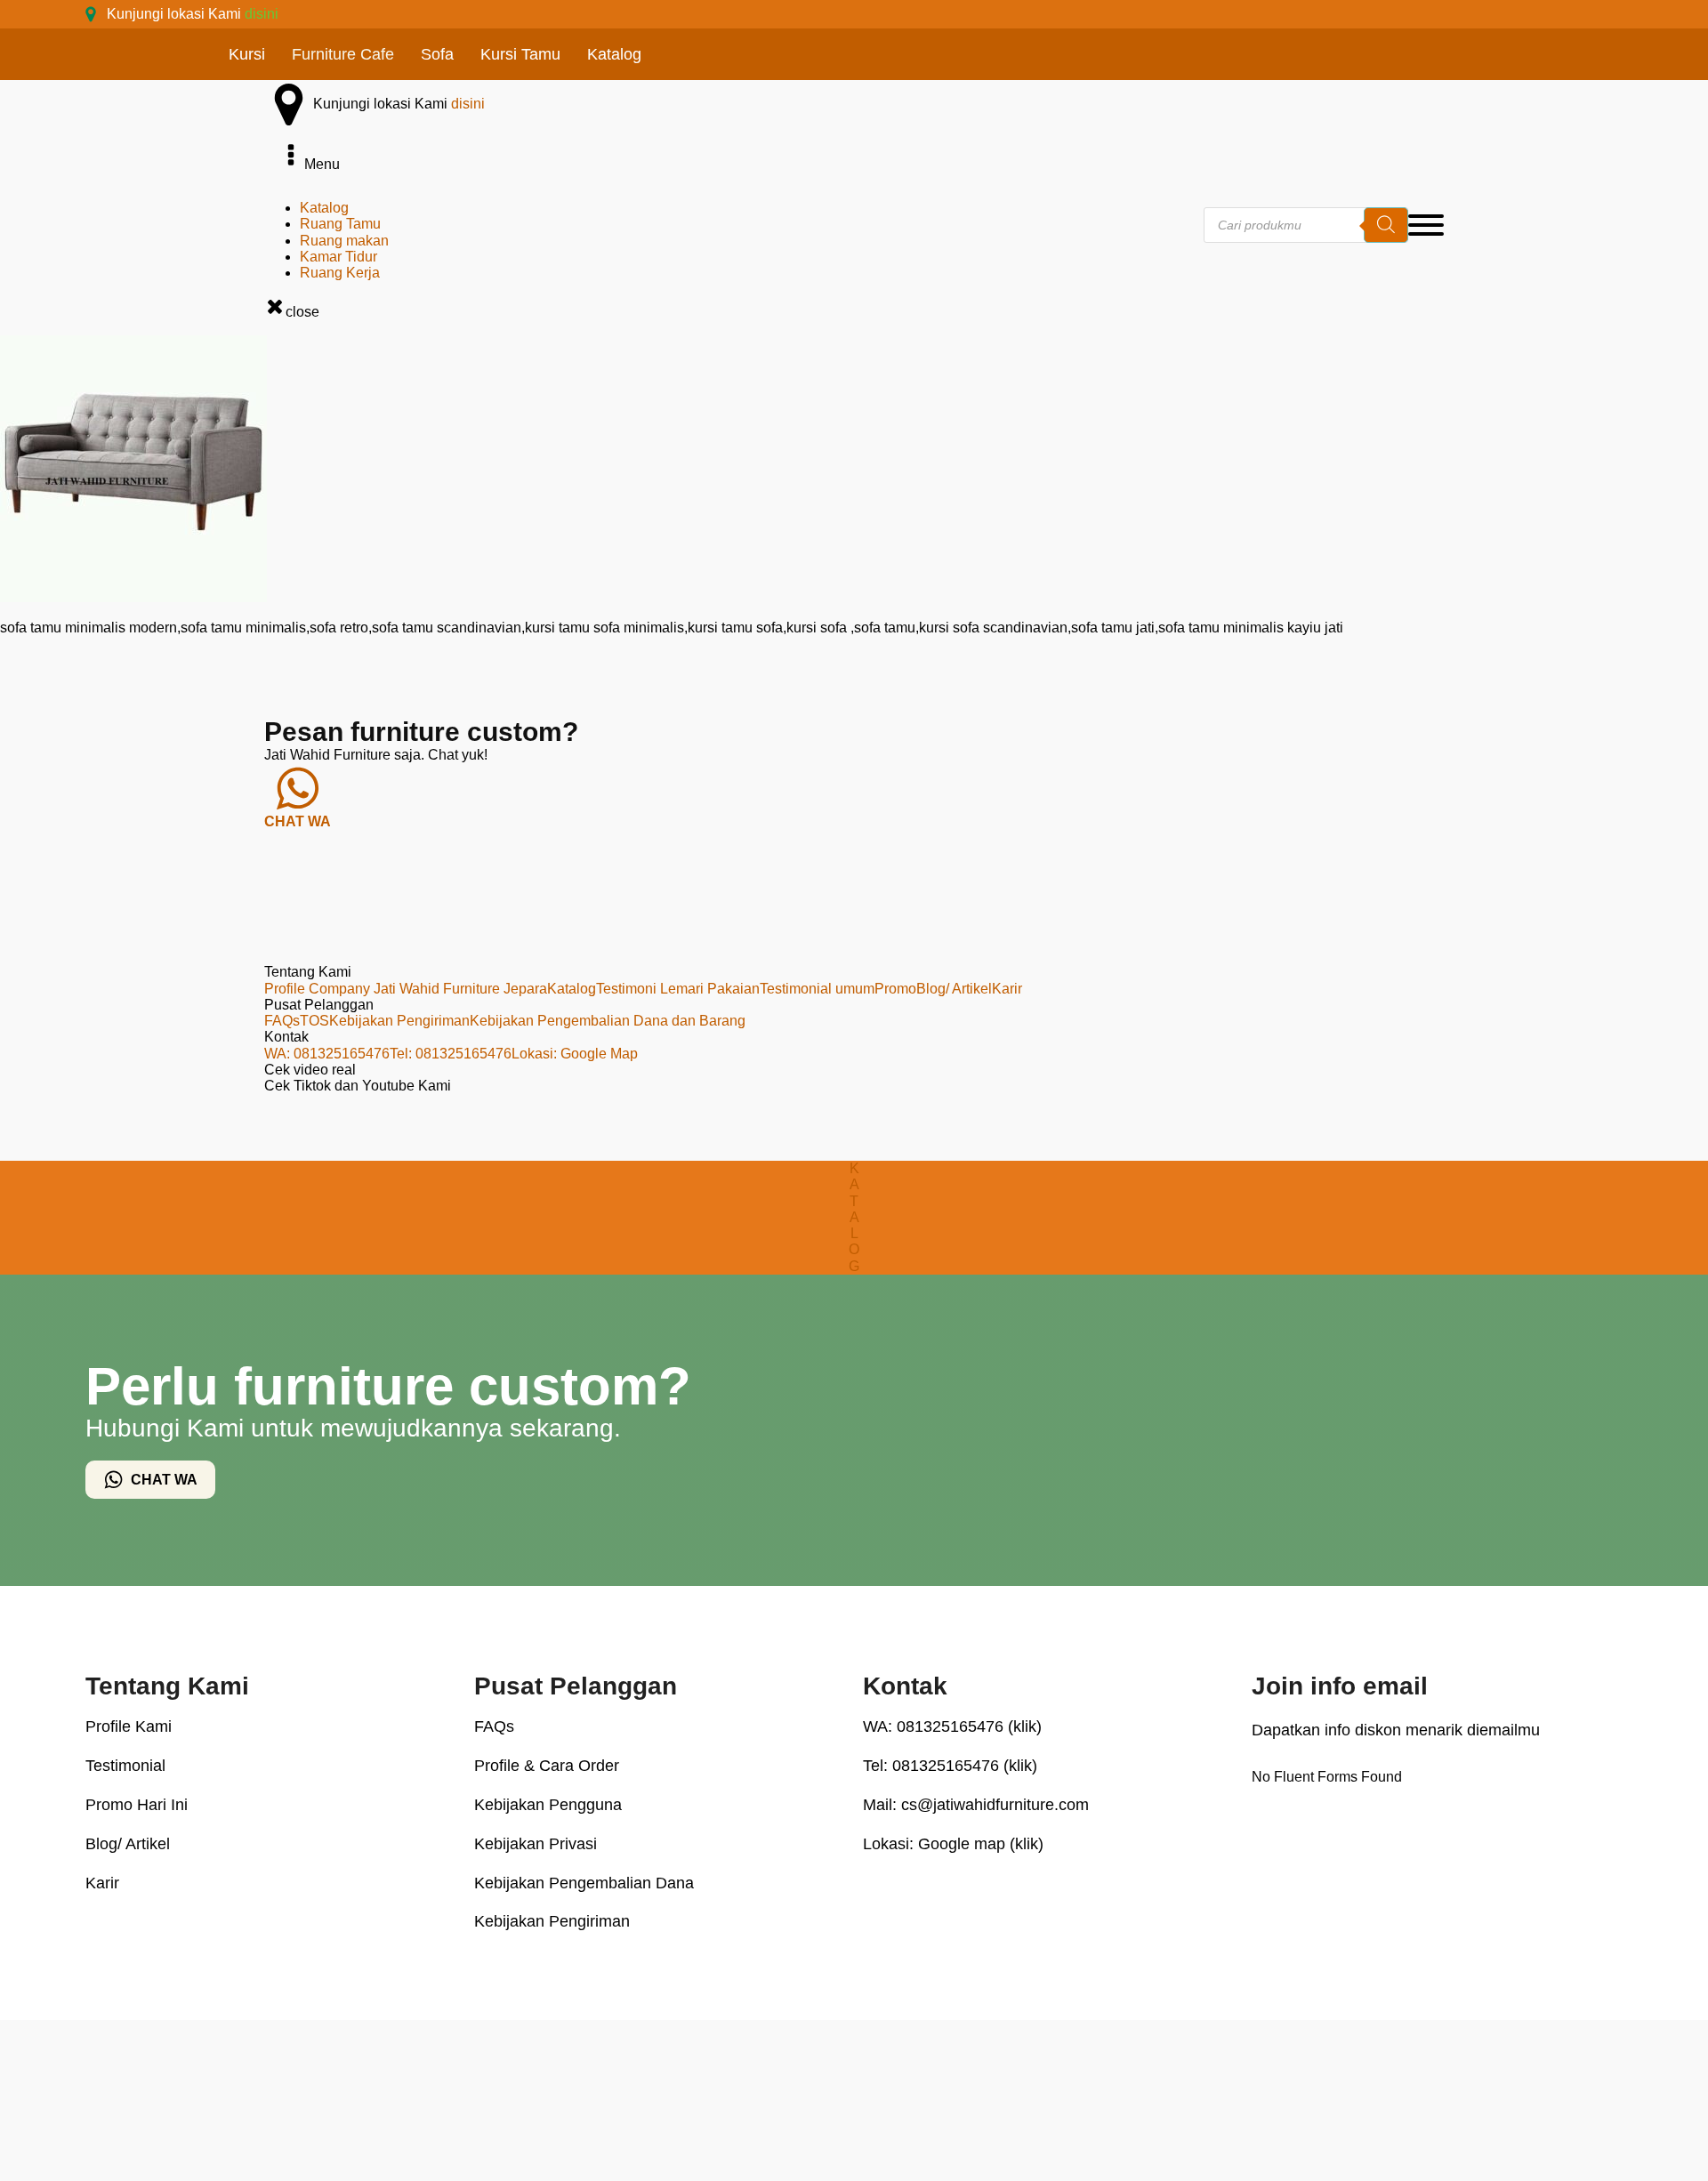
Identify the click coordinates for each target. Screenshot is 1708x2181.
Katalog (614, 54)
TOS (314, 1021)
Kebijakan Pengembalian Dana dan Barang (608, 1021)
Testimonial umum (817, 989)
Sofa (437, 54)
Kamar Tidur (338, 257)
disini (262, 14)
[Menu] (1426, 225)
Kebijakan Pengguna (548, 1805)
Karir (1007, 989)
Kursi (247, 54)
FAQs (282, 1021)
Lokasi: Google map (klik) (953, 1844)
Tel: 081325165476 (451, 1054)
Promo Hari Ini (137, 1805)
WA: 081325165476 (327, 1054)
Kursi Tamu (520, 54)
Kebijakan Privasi (536, 1844)
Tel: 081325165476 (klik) (950, 1766)
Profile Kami (129, 1726)
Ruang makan (344, 241)
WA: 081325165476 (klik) (952, 1726)
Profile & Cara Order (547, 1766)
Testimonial (125, 1766)
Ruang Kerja (340, 273)
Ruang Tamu (340, 224)
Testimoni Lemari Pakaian (678, 989)
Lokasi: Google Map (575, 1054)
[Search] (1386, 225)
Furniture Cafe (343, 54)
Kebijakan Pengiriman (399, 1021)
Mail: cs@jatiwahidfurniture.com (976, 1805)
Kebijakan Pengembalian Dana (584, 1883)
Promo (895, 989)
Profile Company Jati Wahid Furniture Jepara (406, 989)
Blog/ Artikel (954, 989)
